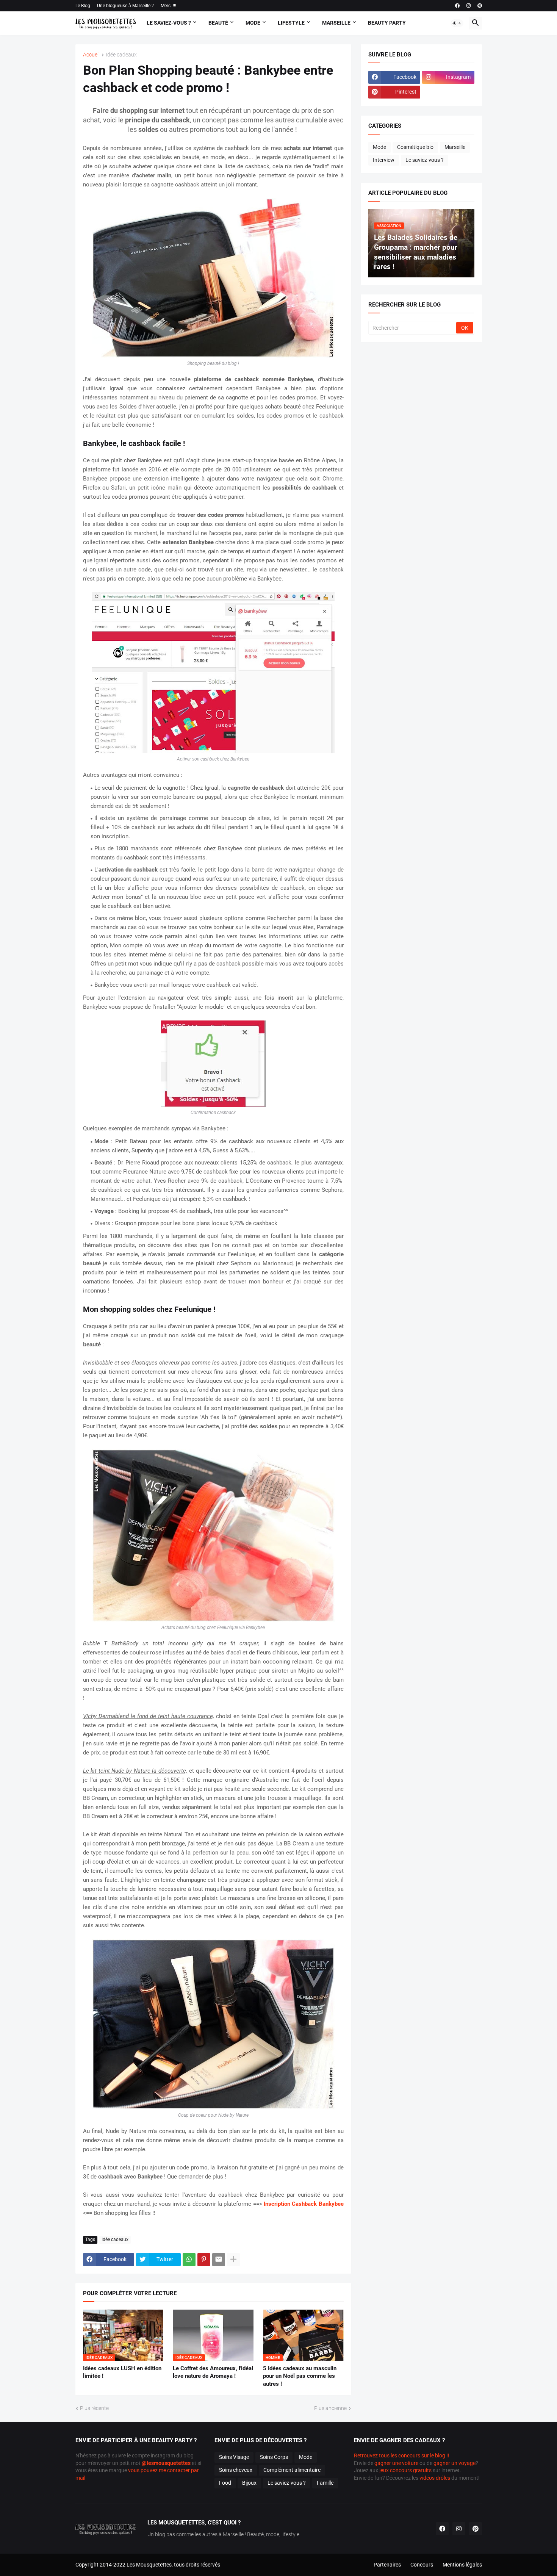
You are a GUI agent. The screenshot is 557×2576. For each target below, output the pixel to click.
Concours (422, 2565)
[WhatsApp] (189, 2260)
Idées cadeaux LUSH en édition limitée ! (122, 2372)
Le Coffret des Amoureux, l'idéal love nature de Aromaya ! (213, 2372)
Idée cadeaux (121, 55)
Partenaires (387, 2565)
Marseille (336, 23)
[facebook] (457, 6)
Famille (325, 2483)
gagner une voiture (396, 2463)
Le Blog (83, 6)
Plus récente (94, 2408)
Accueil (91, 55)
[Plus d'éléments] (233, 2260)
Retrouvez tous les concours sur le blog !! (402, 2455)
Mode (253, 23)
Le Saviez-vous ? (169, 23)
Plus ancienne (330, 2408)
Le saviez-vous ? (425, 160)
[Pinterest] (204, 2260)
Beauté (218, 23)
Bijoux (249, 2483)
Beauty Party (387, 23)
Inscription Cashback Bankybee (304, 2204)
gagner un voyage (455, 2463)
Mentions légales (462, 2565)
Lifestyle (291, 23)
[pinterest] (480, 6)
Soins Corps (274, 2457)
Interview (384, 160)
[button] (457, 23)
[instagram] (469, 6)
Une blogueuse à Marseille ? (125, 6)
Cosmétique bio (415, 147)
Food (225, 2483)
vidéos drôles (435, 2478)
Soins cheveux (236, 2470)
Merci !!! (168, 6)
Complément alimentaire (292, 2470)
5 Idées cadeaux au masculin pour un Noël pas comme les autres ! (300, 2376)
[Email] (219, 2260)
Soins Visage (234, 2457)
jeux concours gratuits (405, 2470)
